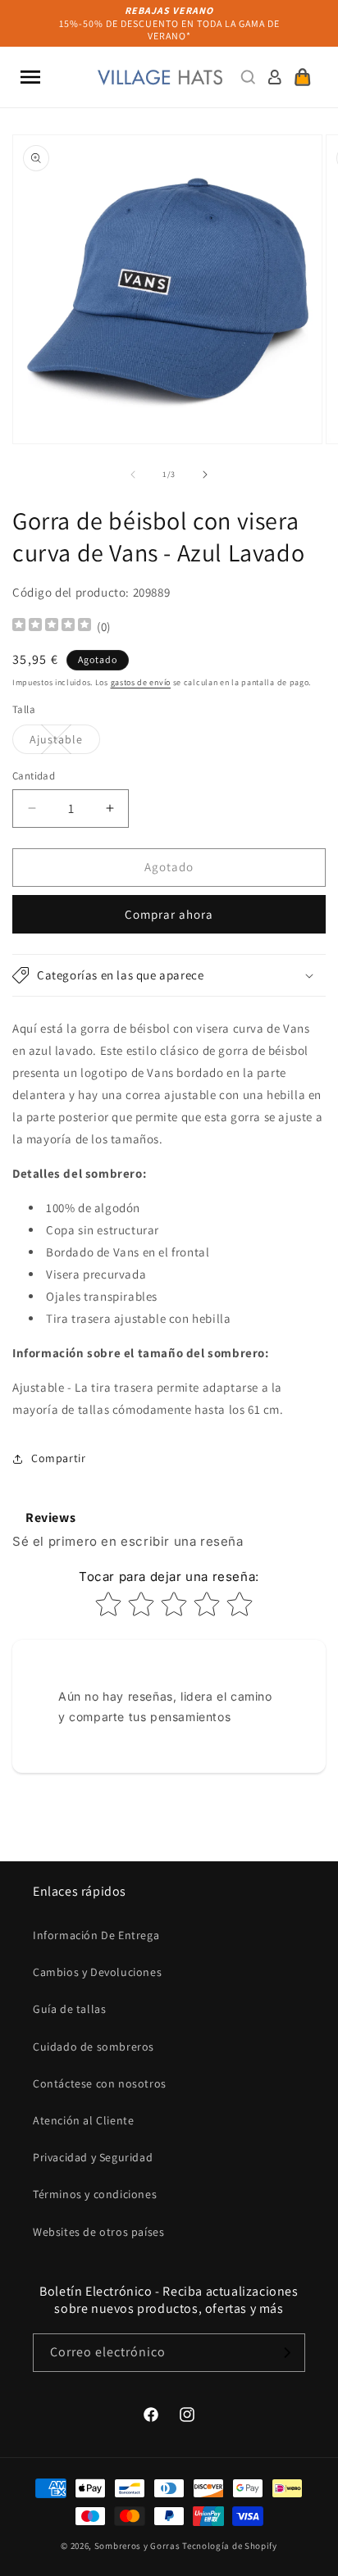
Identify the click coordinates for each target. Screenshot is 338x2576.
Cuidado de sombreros (94, 2047)
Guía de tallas (69, 2009)
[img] (52, 627)
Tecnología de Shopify (230, 2546)
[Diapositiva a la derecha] (205, 475)
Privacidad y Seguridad (93, 2157)
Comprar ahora (169, 914)
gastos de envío (141, 682)
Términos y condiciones (95, 2194)
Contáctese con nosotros (100, 2083)
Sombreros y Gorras (137, 2546)
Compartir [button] (58, 1458)
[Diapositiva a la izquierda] (133, 475)
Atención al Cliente (83, 2120)
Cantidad (34, 776)
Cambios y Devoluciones (97, 1972)
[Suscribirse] (286, 2353)
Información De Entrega (96, 1935)
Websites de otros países (98, 2232)
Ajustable (65, 743)
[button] (30, 77)
